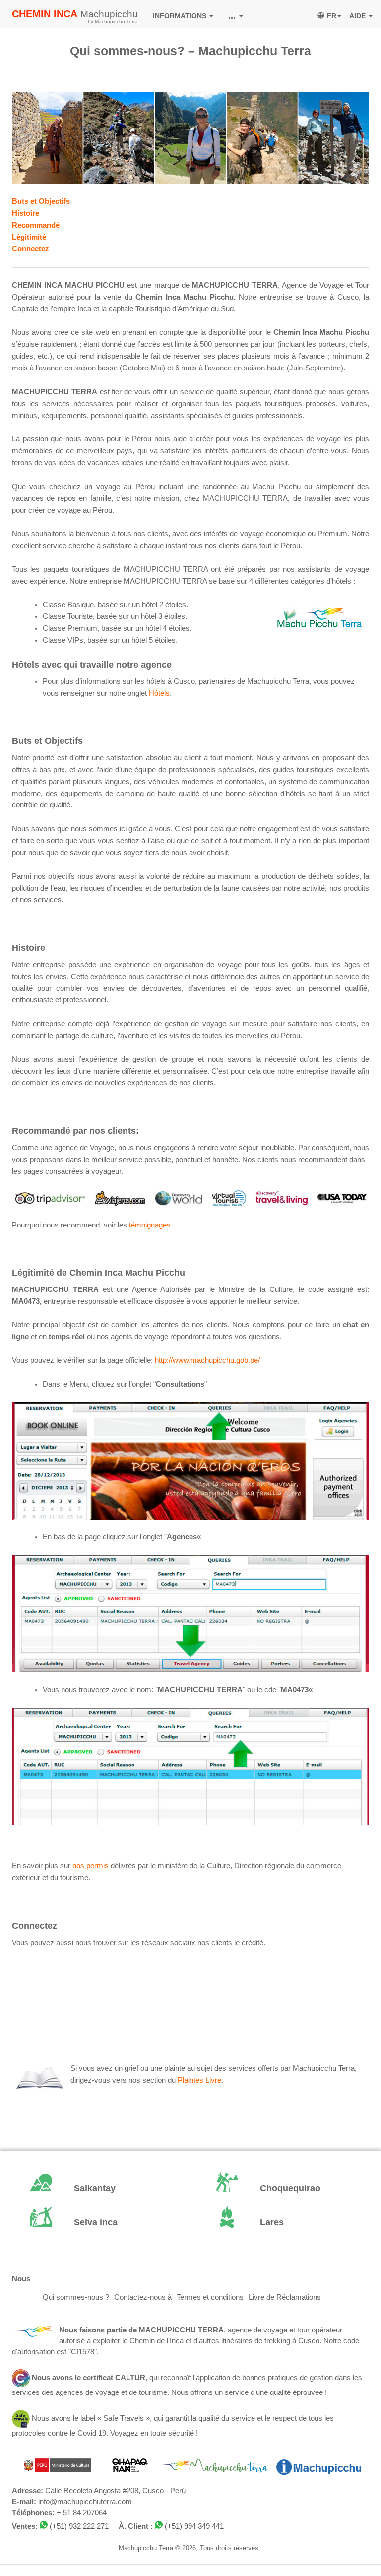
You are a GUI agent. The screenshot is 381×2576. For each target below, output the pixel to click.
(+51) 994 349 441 (194, 2526)
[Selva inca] (97, 2223)
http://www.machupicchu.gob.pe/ (207, 1360)
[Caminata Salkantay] (97, 2189)
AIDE (358, 16)
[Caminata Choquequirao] (284, 2189)
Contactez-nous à (143, 2297)
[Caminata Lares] (284, 2223)
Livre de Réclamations (285, 2297)
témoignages (150, 1225)
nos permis (91, 1866)
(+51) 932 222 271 (79, 2526)
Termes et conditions (210, 2297)
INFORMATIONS (181, 16)
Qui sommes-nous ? (76, 2297)
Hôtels (159, 693)
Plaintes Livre (199, 2080)
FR (332, 16)
